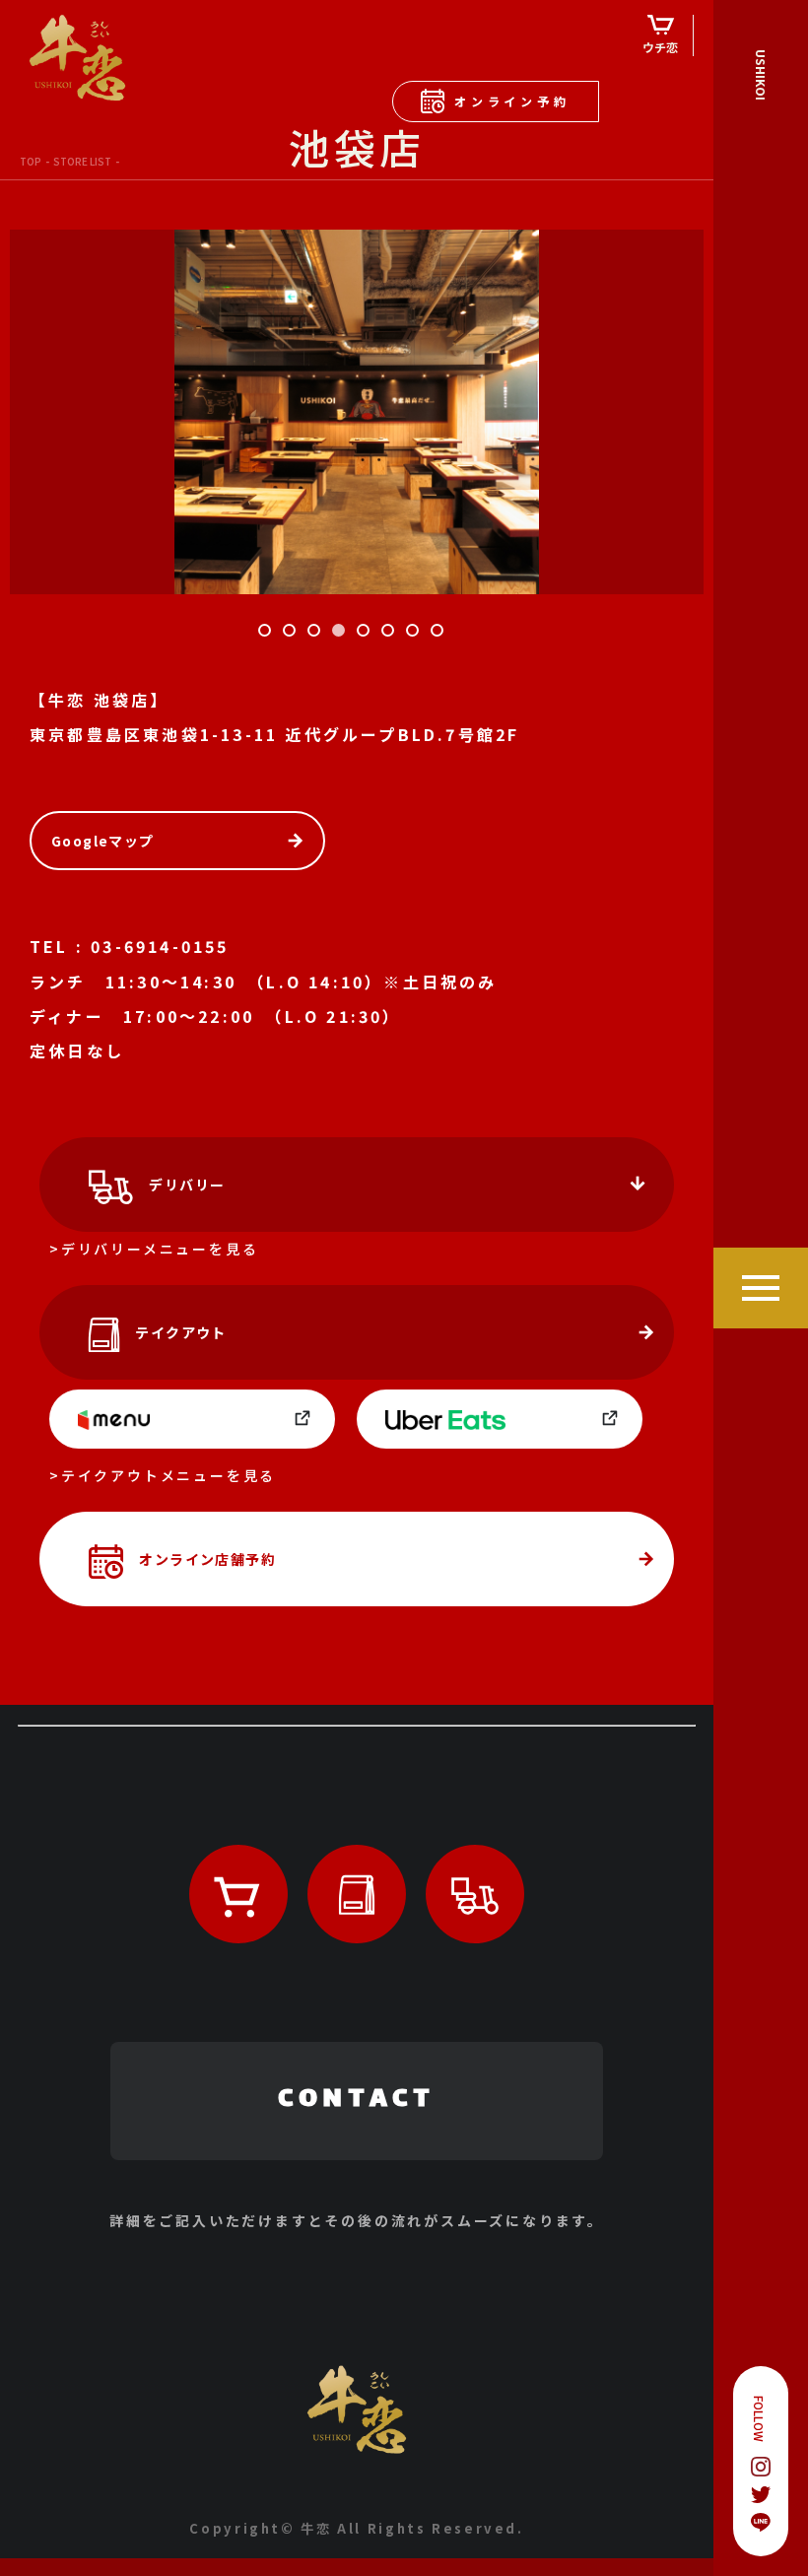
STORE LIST (82, 161)
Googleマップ (103, 841)
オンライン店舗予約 (207, 1559)
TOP (31, 161)
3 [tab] (317, 634)
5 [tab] (367, 634)
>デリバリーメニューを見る (154, 1249)
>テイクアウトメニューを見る (163, 1475)
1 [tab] (268, 634)
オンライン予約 (512, 101)
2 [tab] (293, 634)
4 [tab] (342, 634)
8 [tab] (440, 634)
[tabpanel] (357, 412)
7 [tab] (416, 634)
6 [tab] (391, 634)
